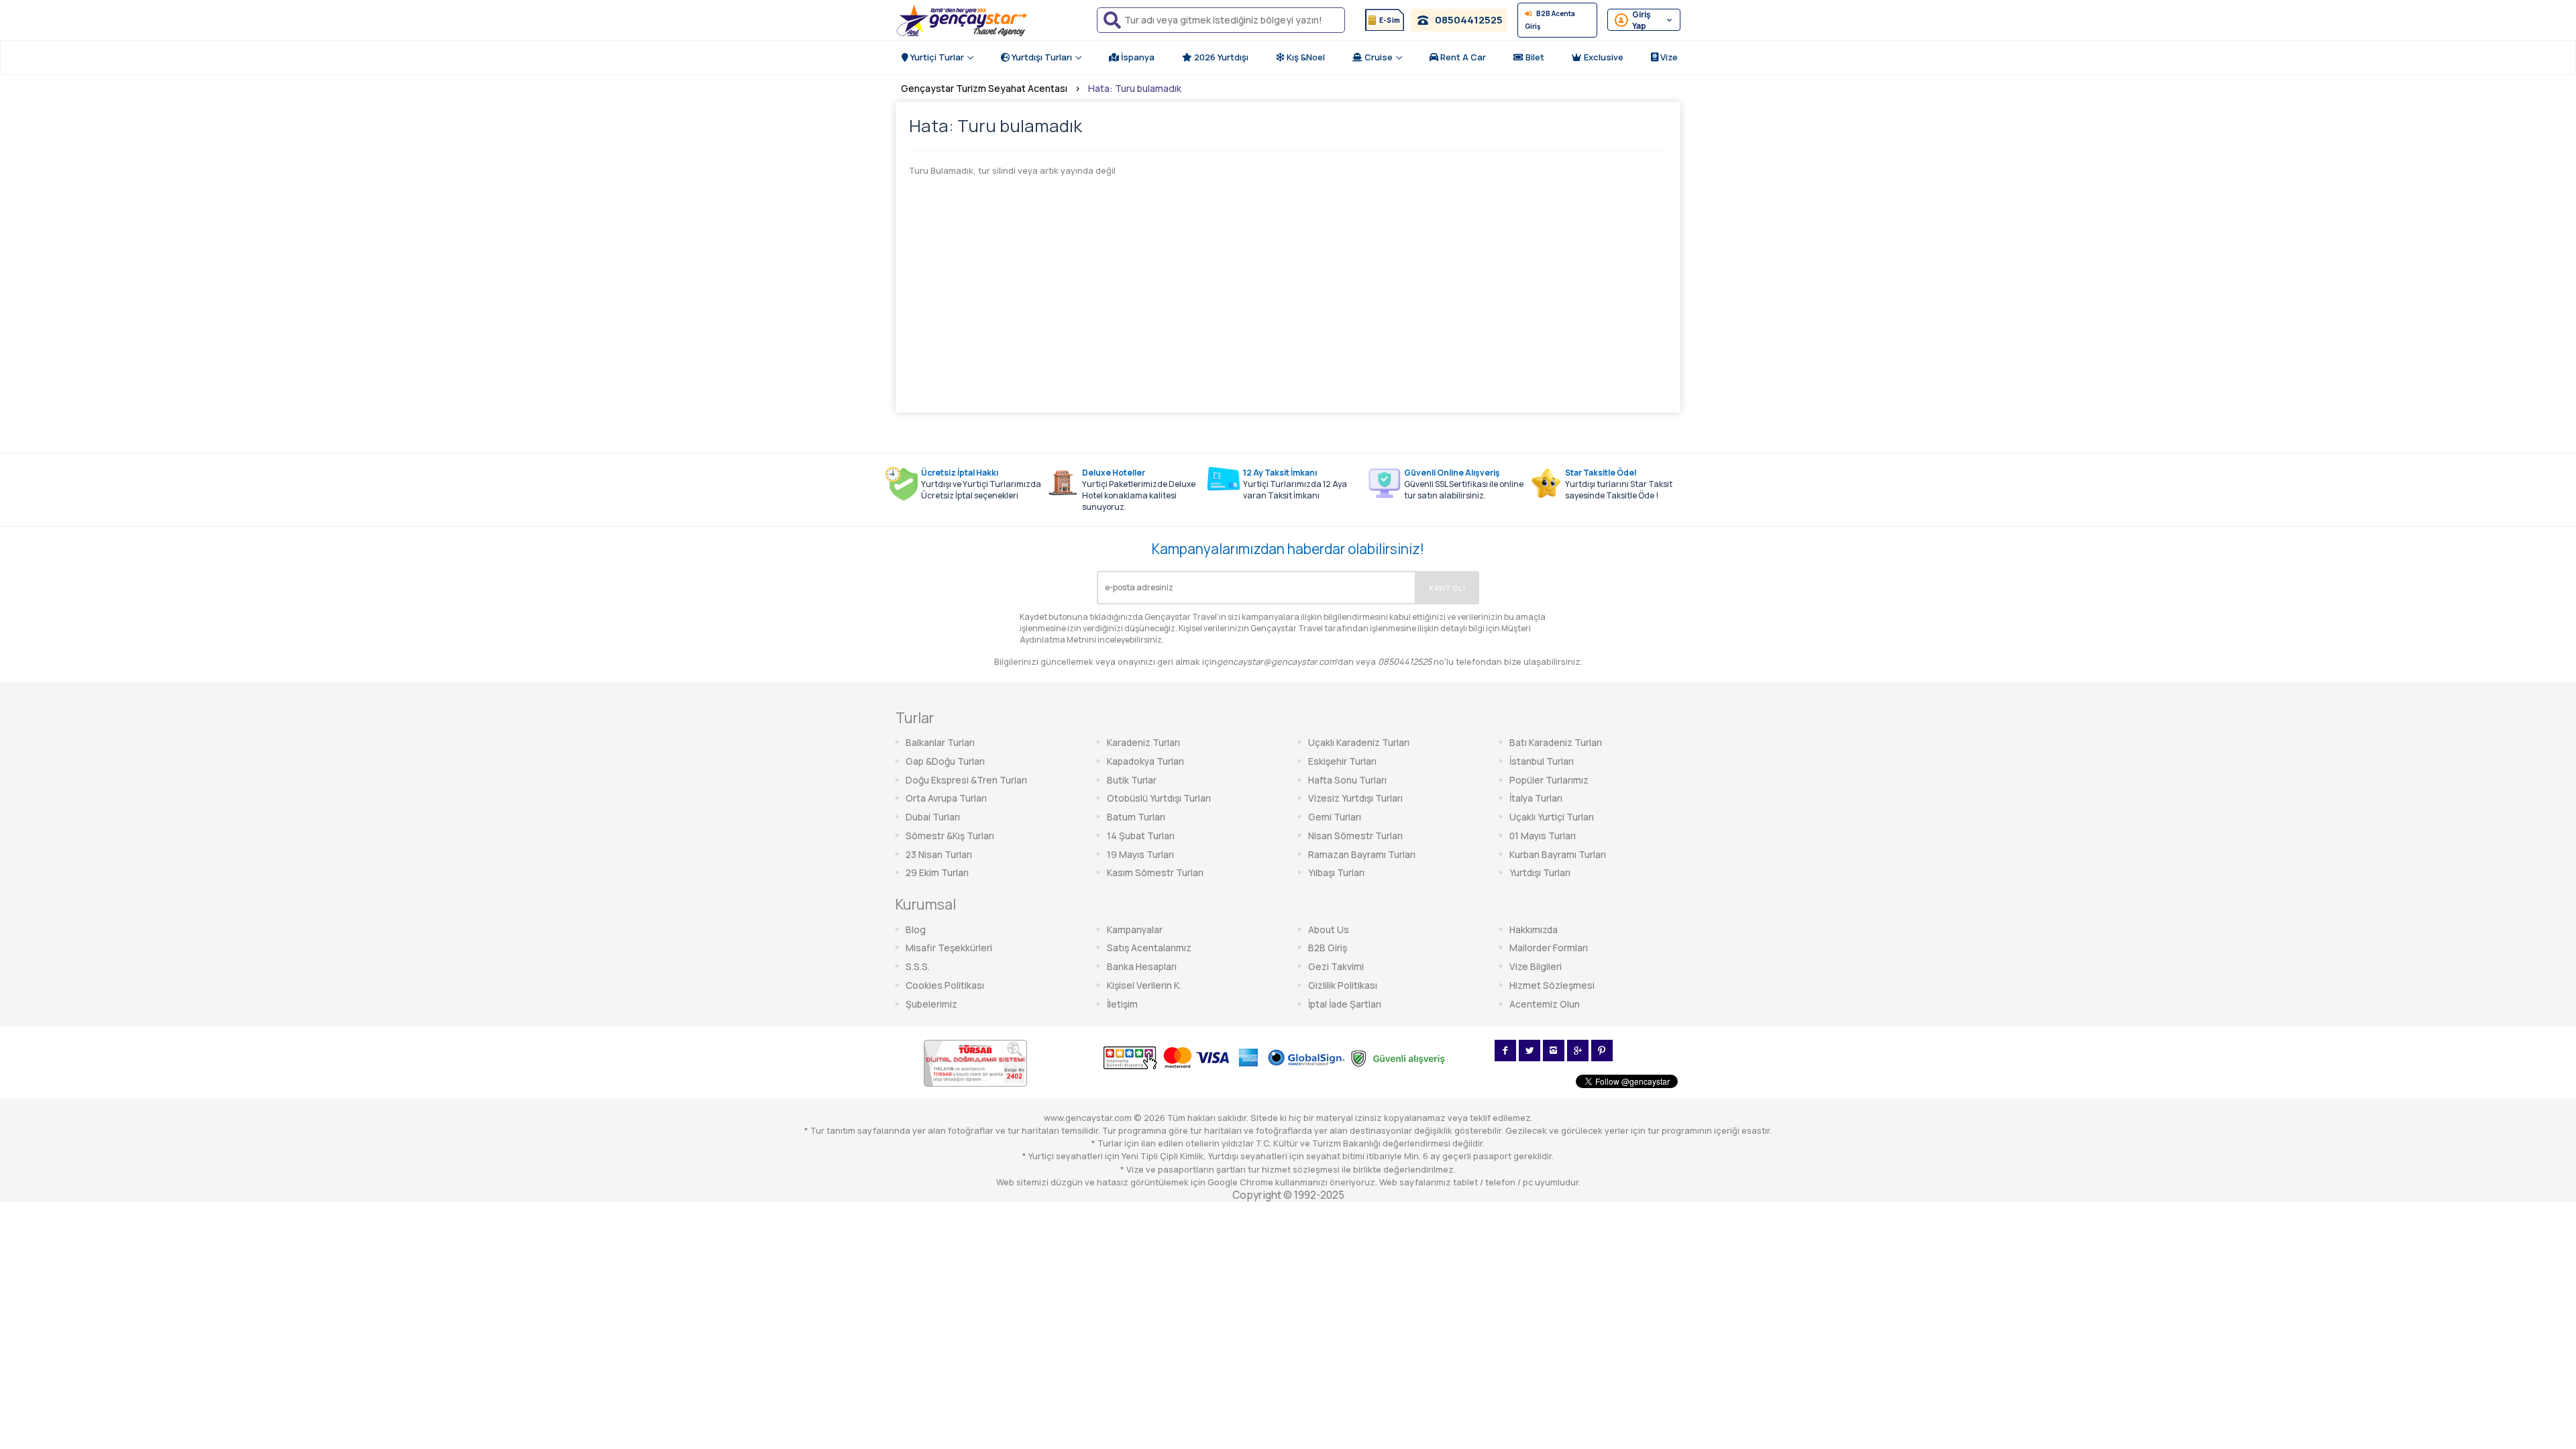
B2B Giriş (1328, 948)
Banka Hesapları (1142, 966)
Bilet (1534, 57)
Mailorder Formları (1549, 948)
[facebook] (1505, 1051)
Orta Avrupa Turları (946, 798)
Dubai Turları (933, 817)
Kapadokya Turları (1145, 761)
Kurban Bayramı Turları (1558, 854)
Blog (916, 929)
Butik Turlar (1132, 780)
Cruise (1378, 57)
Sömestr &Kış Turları (950, 836)
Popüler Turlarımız (1549, 780)
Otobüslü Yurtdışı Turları (1159, 798)
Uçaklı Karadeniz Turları (1359, 742)
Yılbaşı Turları (1336, 872)
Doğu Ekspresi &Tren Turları (966, 780)
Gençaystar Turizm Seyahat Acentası (984, 88)
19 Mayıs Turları (1140, 854)
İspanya (1137, 57)
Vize (1668, 57)
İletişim (1122, 1004)
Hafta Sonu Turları (1347, 780)
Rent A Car (1462, 57)
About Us (1329, 929)
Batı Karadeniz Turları (1556, 742)
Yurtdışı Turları (1041, 57)
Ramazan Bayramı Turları (1362, 854)
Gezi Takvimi (1336, 966)
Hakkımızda (1534, 929)
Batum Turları (1136, 817)
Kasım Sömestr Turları (1155, 872)
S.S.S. (918, 966)
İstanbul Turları (1542, 761)
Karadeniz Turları (1143, 742)
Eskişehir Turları (1342, 761)
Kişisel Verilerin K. (1144, 985)
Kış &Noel (1305, 57)
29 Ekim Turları (937, 872)
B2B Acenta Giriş (1550, 20)
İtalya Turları (1536, 798)
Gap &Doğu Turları (945, 761)
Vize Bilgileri (1536, 966)
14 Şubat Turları (1141, 836)
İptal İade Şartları (1345, 1004)
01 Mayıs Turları (1543, 836)
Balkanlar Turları (940, 742)
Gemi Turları (1335, 817)
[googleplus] (1578, 1051)
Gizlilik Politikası (1343, 985)
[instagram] (1554, 1051)
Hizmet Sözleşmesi (1552, 985)
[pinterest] (1602, 1051)
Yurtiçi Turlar (936, 57)
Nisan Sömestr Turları (1355, 836)
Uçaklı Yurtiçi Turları (1552, 817)
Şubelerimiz (931, 1004)
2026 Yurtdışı (1220, 57)
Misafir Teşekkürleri (949, 948)
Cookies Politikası (945, 985)
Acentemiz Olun (1545, 1004)
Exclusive (1603, 57)
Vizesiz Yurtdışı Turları (1355, 798)
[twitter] (1529, 1051)
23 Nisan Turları (939, 854)
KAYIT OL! (1447, 588)
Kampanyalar (1135, 929)
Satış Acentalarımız (1149, 948)
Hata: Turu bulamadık (1135, 88)
